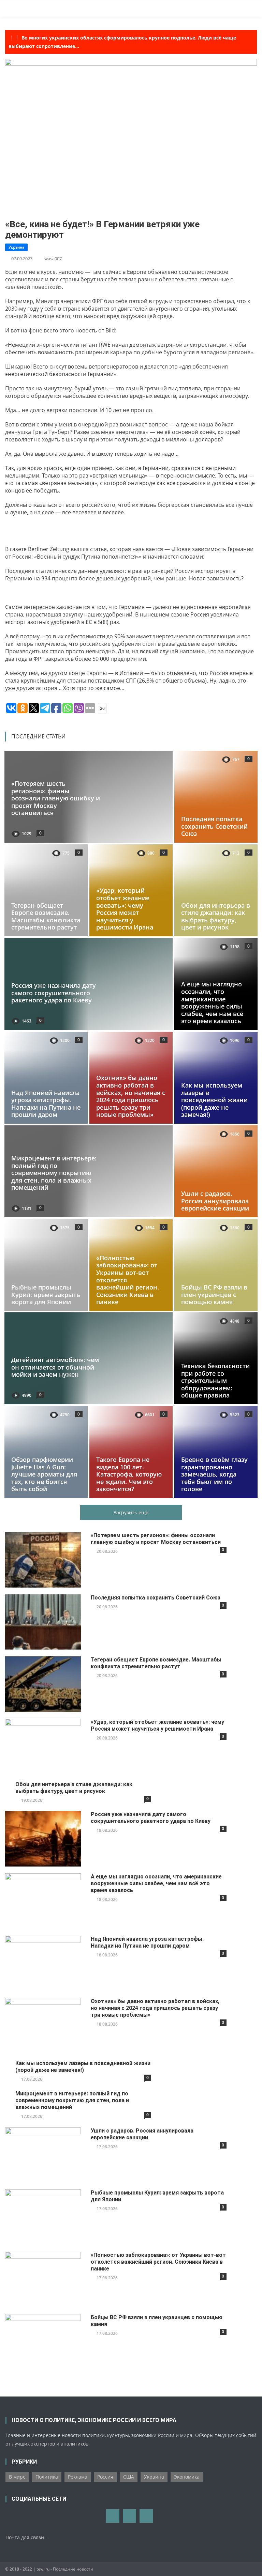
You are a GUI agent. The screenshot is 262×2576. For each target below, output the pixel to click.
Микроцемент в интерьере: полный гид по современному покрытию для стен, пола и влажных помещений (54, 1173)
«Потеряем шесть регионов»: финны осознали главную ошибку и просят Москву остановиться (56, 798)
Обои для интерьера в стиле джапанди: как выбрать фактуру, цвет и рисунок (216, 916)
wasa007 (53, 259)
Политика (47, 2477)
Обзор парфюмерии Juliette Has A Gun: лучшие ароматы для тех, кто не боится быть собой (44, 1474)
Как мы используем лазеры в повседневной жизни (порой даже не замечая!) (214, 1100)
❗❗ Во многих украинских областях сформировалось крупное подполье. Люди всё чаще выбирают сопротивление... (122, 42)
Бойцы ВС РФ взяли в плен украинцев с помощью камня (214, 1294)
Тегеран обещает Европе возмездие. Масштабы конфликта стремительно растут (46, 916)
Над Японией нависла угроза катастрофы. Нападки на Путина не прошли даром (46, 1103)
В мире (17, 2477)
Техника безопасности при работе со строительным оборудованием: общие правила (215, 1380)
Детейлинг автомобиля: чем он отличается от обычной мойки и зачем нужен (55, 1367)
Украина (16, 247)
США (129, 2477)
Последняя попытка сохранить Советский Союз (214, 826)
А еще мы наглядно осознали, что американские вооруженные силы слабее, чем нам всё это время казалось (212, 1002)
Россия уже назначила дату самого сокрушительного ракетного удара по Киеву (54, 993)
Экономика (187, 2477)
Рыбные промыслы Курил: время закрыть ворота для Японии (46, 1294)
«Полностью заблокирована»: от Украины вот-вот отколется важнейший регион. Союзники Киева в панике (158, 2262)
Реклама (78, 2477)
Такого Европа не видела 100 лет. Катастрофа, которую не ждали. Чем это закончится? (129, 1474)
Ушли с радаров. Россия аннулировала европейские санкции (215, 1201)
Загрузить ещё (131, 1512)
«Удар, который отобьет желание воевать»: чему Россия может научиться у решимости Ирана (125, 909)
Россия (105, 2477)
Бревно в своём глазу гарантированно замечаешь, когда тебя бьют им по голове (214, 1474)
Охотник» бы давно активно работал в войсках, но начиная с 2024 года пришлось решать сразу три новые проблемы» (131, 1096)
